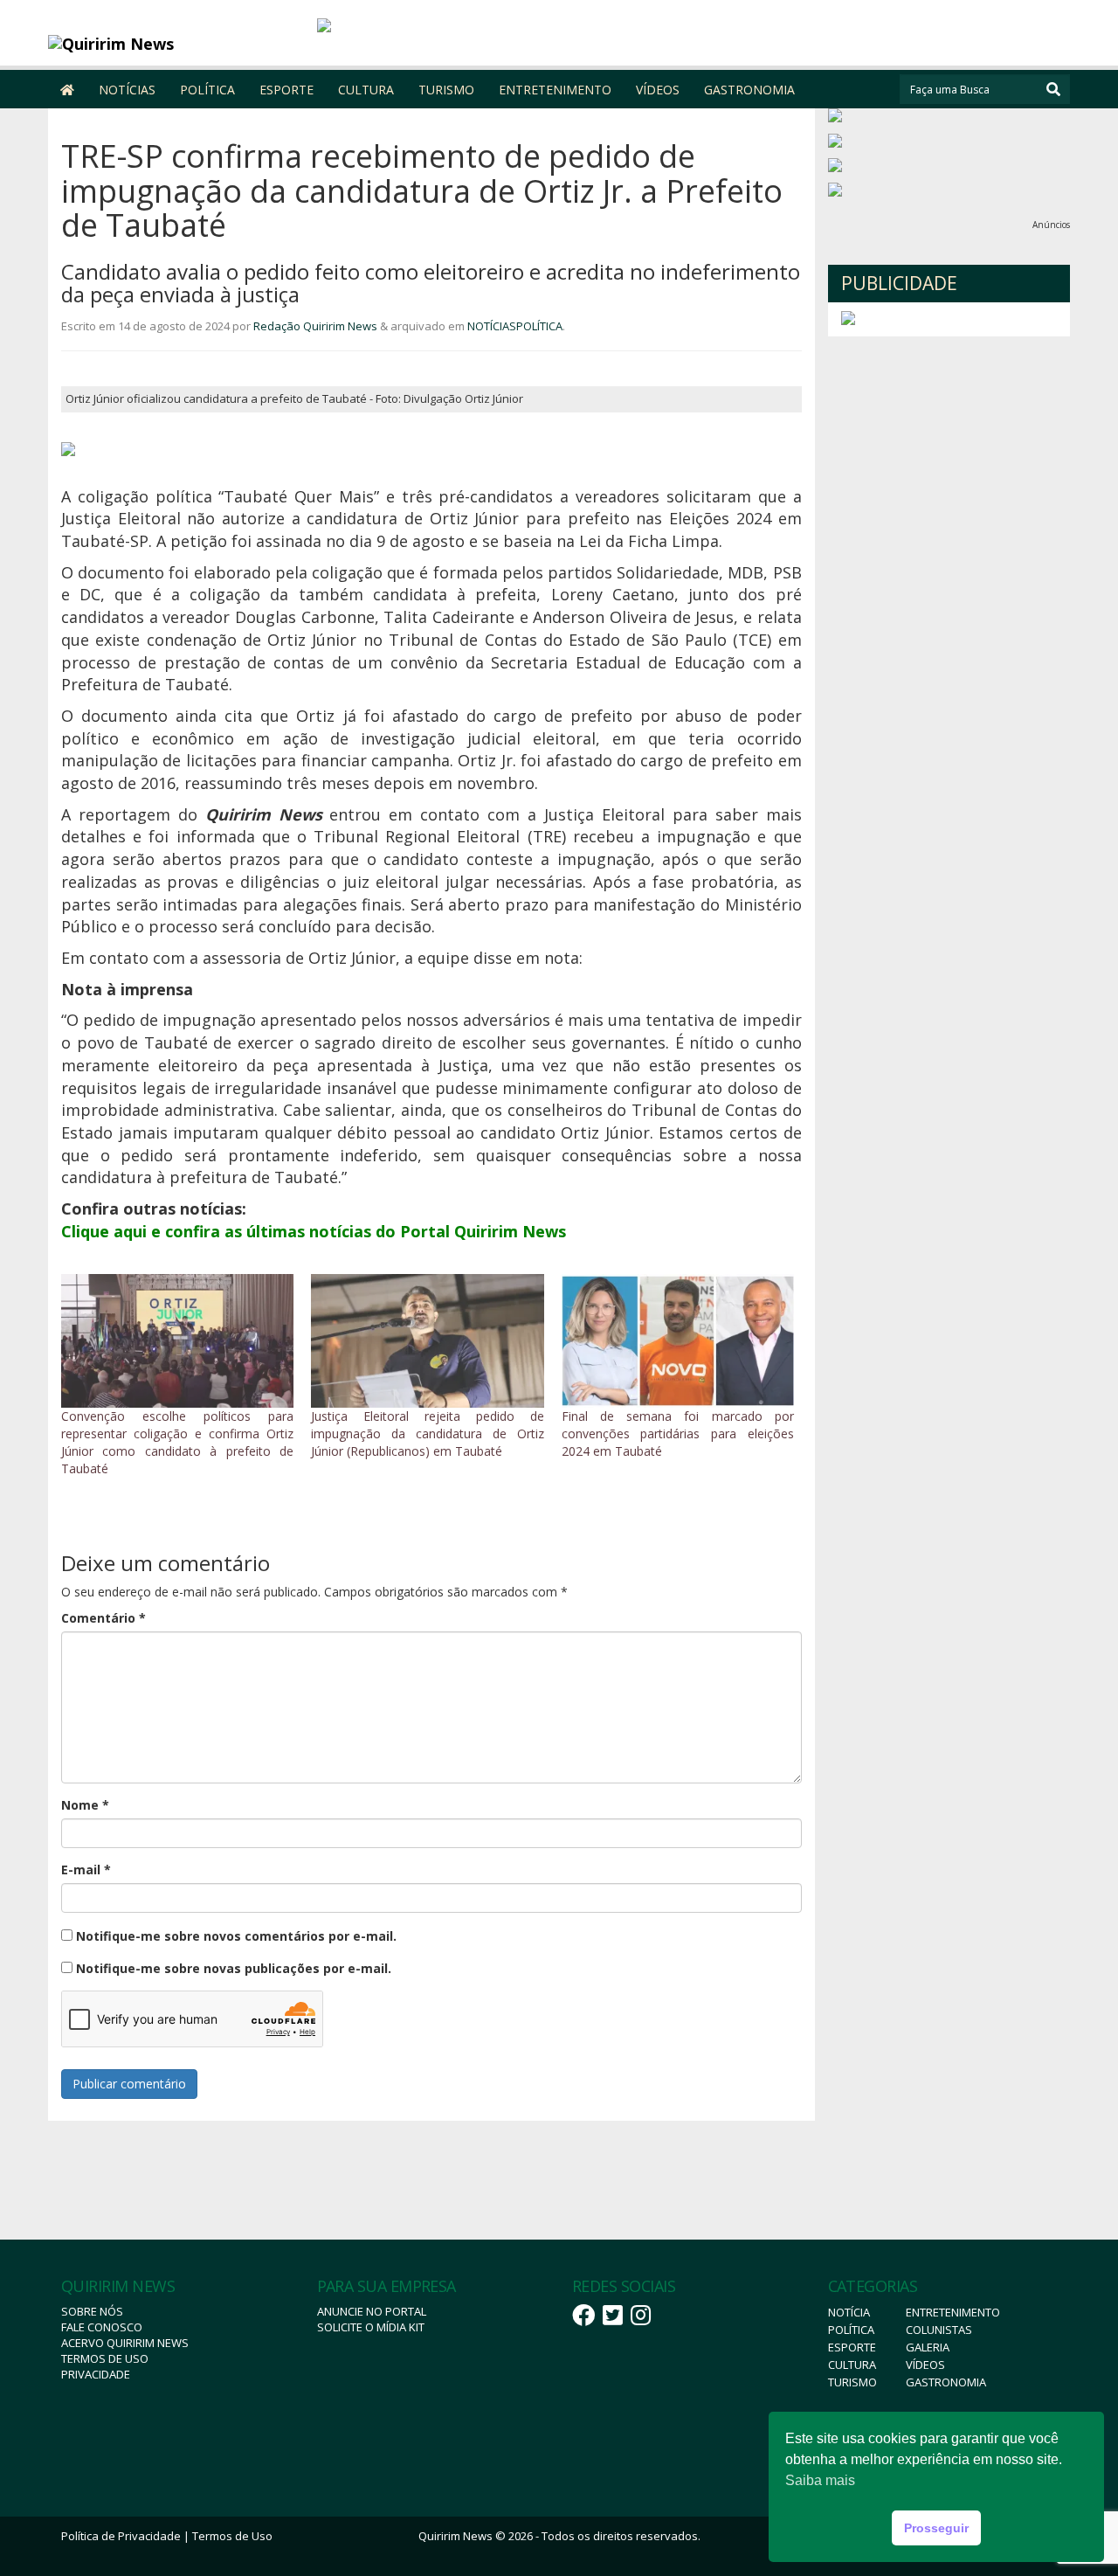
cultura (852, 2365)
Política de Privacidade (121, 2536)
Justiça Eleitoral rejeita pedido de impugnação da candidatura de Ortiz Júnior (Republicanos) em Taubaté (427, 1433)
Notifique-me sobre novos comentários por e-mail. (236, 1936)
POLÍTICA (207, 90)
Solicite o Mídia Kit (371, 2327)
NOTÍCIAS (127, 90)
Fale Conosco (102, 2327)
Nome (85, 1805)
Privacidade (96, 2374)
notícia (849, 2312)
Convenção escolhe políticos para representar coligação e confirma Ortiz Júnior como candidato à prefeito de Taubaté (177, 1442)
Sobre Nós (92, 2311)
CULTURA (366, 90)
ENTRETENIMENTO (555, 90)
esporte (852, 2347)
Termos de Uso (105, 2358)
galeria (928, 2347)
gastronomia (946, 2382)
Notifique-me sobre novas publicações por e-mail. (234, 1968)
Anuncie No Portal (372, 2311)
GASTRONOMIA (749, 90)
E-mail (86, 1870)
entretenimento (953, 2312)
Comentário (104, 1618)
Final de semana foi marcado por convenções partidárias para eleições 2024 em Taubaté (678, 1433)
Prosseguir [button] (936, 2528)
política (851, 2330)
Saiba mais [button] (820, 2480)
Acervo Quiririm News (125, 2343)
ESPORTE (286, 90)
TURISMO (446, 90)
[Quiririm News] (176, 44)
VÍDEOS (658, 90)
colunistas (939, 2330)
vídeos (925, 2365)
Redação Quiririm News (315, 326)
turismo (852, 2382)
